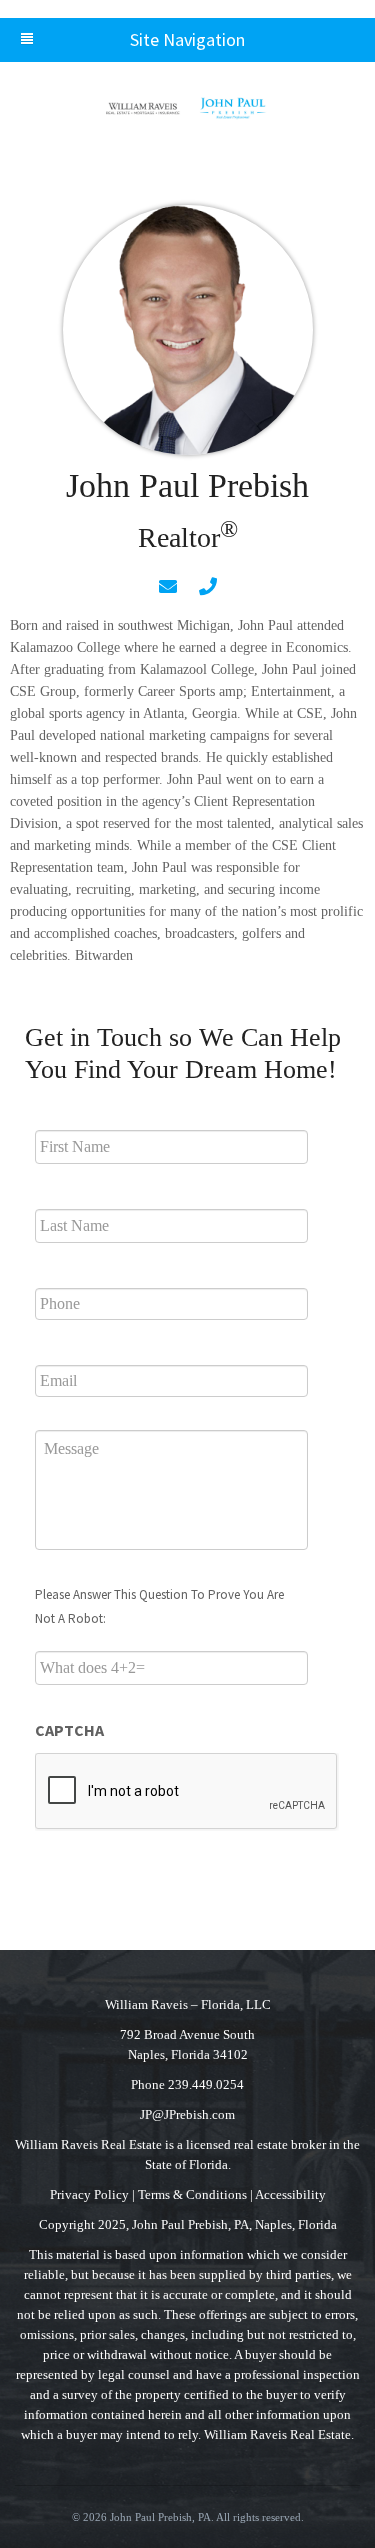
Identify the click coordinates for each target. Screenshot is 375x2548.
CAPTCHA (69, 1730)
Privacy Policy (89, 2194)
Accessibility (290, 2194)
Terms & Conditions (192, 2194)
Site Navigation (187, 39)
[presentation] (187, 1792)
